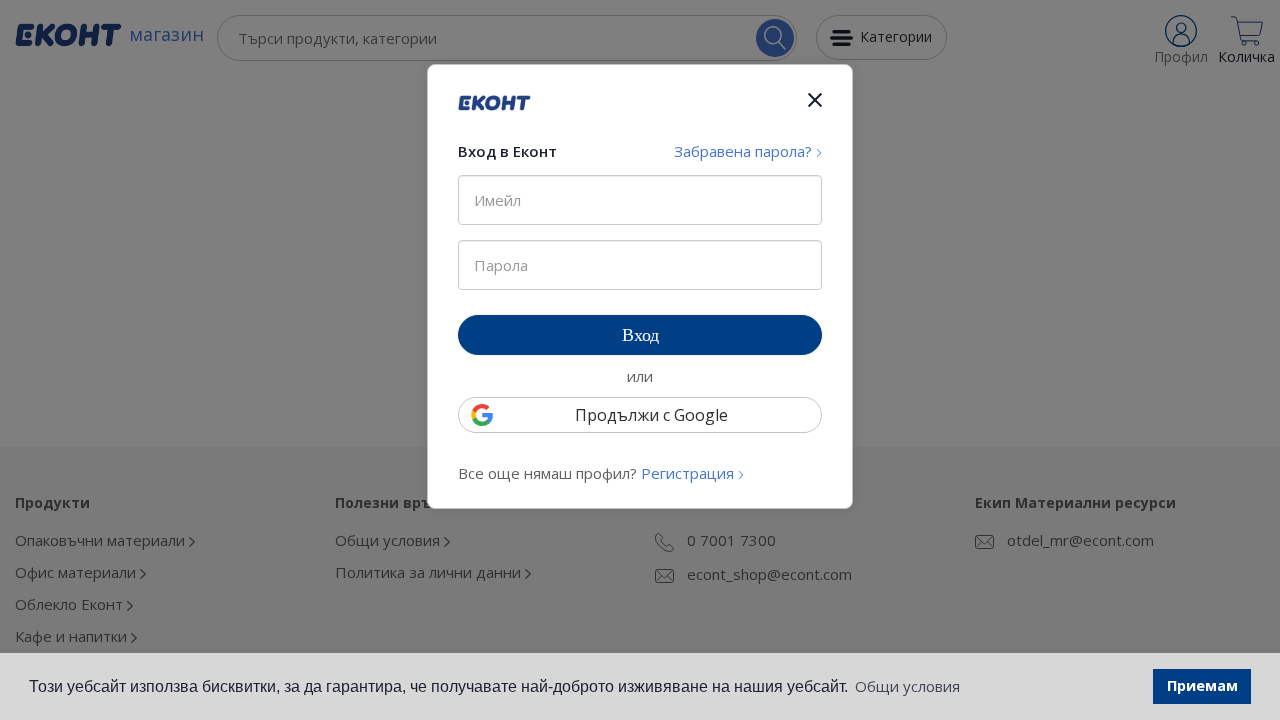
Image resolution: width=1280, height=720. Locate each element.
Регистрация (689, 473)
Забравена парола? (745, 151)
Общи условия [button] (907, 686)
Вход (640, 335)
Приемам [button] (1202, 685)
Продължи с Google (651, 415)
